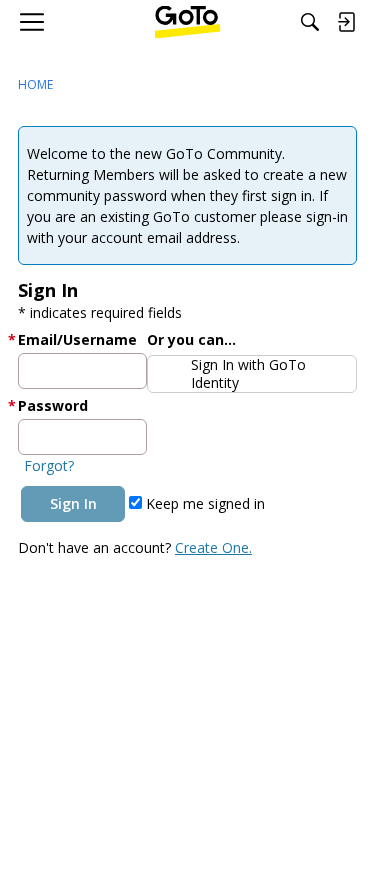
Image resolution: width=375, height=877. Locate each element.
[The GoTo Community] (187, 22)
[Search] (310, 22)
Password (53, 405)
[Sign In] (346, 22)
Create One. (213, 547)
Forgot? (49, 465)
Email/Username (77, 339)
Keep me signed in (203, 503)
